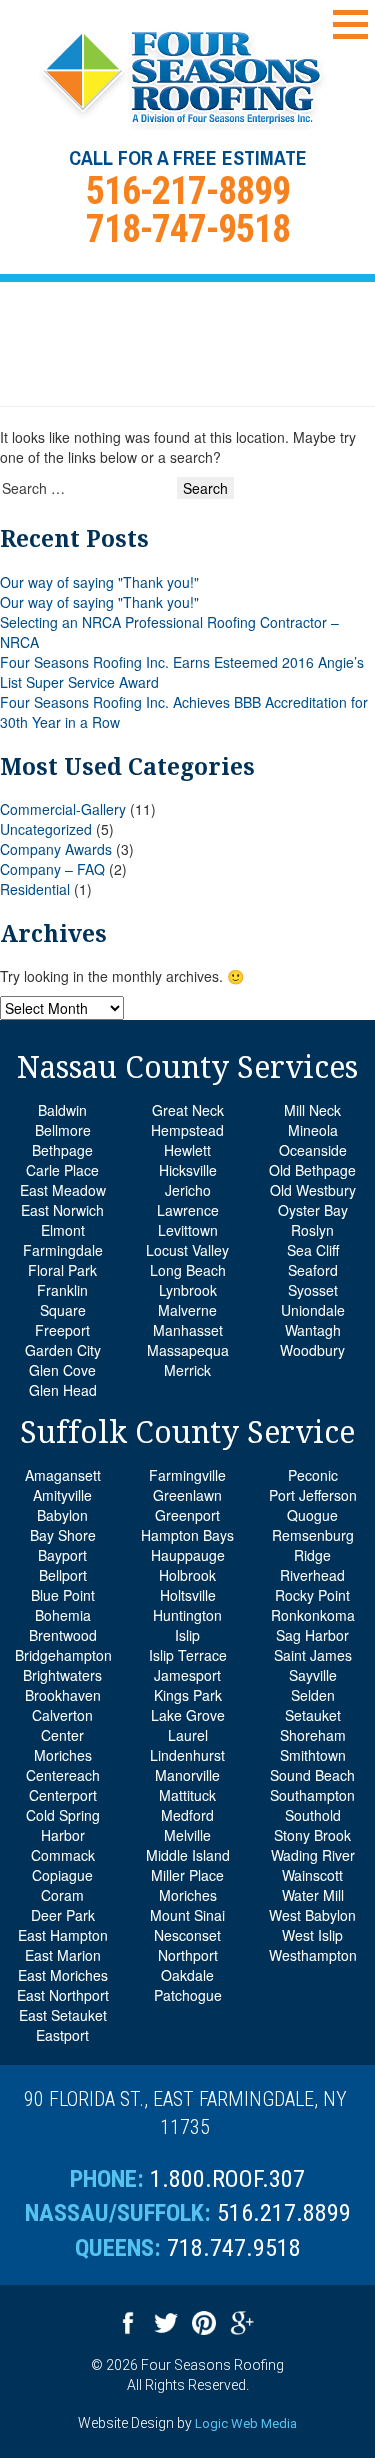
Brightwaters (62, 1675)
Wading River (313, 1855)
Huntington (187, 1615)
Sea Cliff (313, 1250)
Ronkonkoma (313, 1615)
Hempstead (187, 1130)
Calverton (62, 1715)
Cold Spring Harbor (63, 1825)
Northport (188, 1955)
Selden (313, 1695)
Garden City (63, 1350)
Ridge (312, 1555)
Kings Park (188, 1695)
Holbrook (187, 1575)
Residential (35, 889)
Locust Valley (187, 1250)
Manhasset (188, 1330)
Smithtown (313, 1755)
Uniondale (313, 1310)
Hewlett (187, 1150)
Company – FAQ (52, 869)
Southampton (312, 1795)
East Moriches (63, 1975)
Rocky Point (312, 1595)
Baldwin (62, 1110)
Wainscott (312, 1875)
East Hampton (63, 1935)
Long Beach (188, 1270)
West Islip (312, 1935)
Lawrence (188, 1210)
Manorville (187, 1775)
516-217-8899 (188, 191)
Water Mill (313, 1895)
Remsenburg (313, 1535)
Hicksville (188, 1170)
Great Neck (188, 1110)
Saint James (313, 1655)
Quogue (312, 1515)
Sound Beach (312, 1775)
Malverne (187, 1310)
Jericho (188, 1190)
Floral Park (62, 1270)
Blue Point (63, 1595)
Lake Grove (188, 1715)
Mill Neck (312, 1110)
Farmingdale (63, 1250)
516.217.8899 (284, 2213)
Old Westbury (313, 1190)
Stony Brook (312, 1835)
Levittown (188, 1230)
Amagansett (63, 1475)
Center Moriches (63, 1745)
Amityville (62, 1495)
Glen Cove (62, 1370)
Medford (187, 1815)
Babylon (62, 1515)
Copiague (62, 1875)
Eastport (62, 2035)
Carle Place (62, 1170)
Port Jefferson (313, 1495)
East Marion (63, 1955)
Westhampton (313, 1955)
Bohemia (63, 1615)
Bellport (63, 1575)
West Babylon (312, 1915)
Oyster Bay (313, 1210)
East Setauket (63, 2015)
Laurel (188, 1735)
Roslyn (312, 1230)
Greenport (187, 1515)
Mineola (313, 1130)
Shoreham (313, 1735)
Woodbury (312, 1350)
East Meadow (63, 1190)
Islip (187, 1635)
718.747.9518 (234, 2248)
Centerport (63, 1795)
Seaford (313, 1270)
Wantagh (313, 1330)
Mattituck (187, 1795)
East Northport (63, 1995)
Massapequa (188, 1350)
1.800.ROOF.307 (227, 2179)
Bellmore (63, 1130)
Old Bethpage (312, 1170)
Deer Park (63, 1915)
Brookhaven (63, 1695)
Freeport (62, 1330)
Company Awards (56, 849)
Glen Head (63, 1390)
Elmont (63, 1230)
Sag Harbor (312, 1635)
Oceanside (313, 1150)
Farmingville (187, 1475)
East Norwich (62, 1210)
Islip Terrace (188, 1655)
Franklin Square (62, 1300)
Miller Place (187, 1875)
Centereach (63, 1775)
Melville (187, 1835)
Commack (63, 1855)
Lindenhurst (187, 1755)
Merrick (187, 1370)
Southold (313, 1815)
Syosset (313, 1290)
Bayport (62, 1555)
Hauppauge (188, 1555)
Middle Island (188, 1855)
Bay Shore (63, 1535)
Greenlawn (187, 1495)
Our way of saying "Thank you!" (99, 582)
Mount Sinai (187, 1915)
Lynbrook (188, 1290)
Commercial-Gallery (63, 809)
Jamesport (187, 1675)
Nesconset (187, 1935)
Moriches (188, 1895)
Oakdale (187, 1975)
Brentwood (63, 1635)
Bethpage (62, 1150)
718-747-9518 (188, 229)
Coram (62, 1895)
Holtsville (188, 1595)
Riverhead (312, 1575)
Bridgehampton (63, 1655)
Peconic (313, 1475)
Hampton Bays (187, 1535)
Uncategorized (46, 829)
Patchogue (188, 1995)
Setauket (313, 1715)
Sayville (313, 1675)
